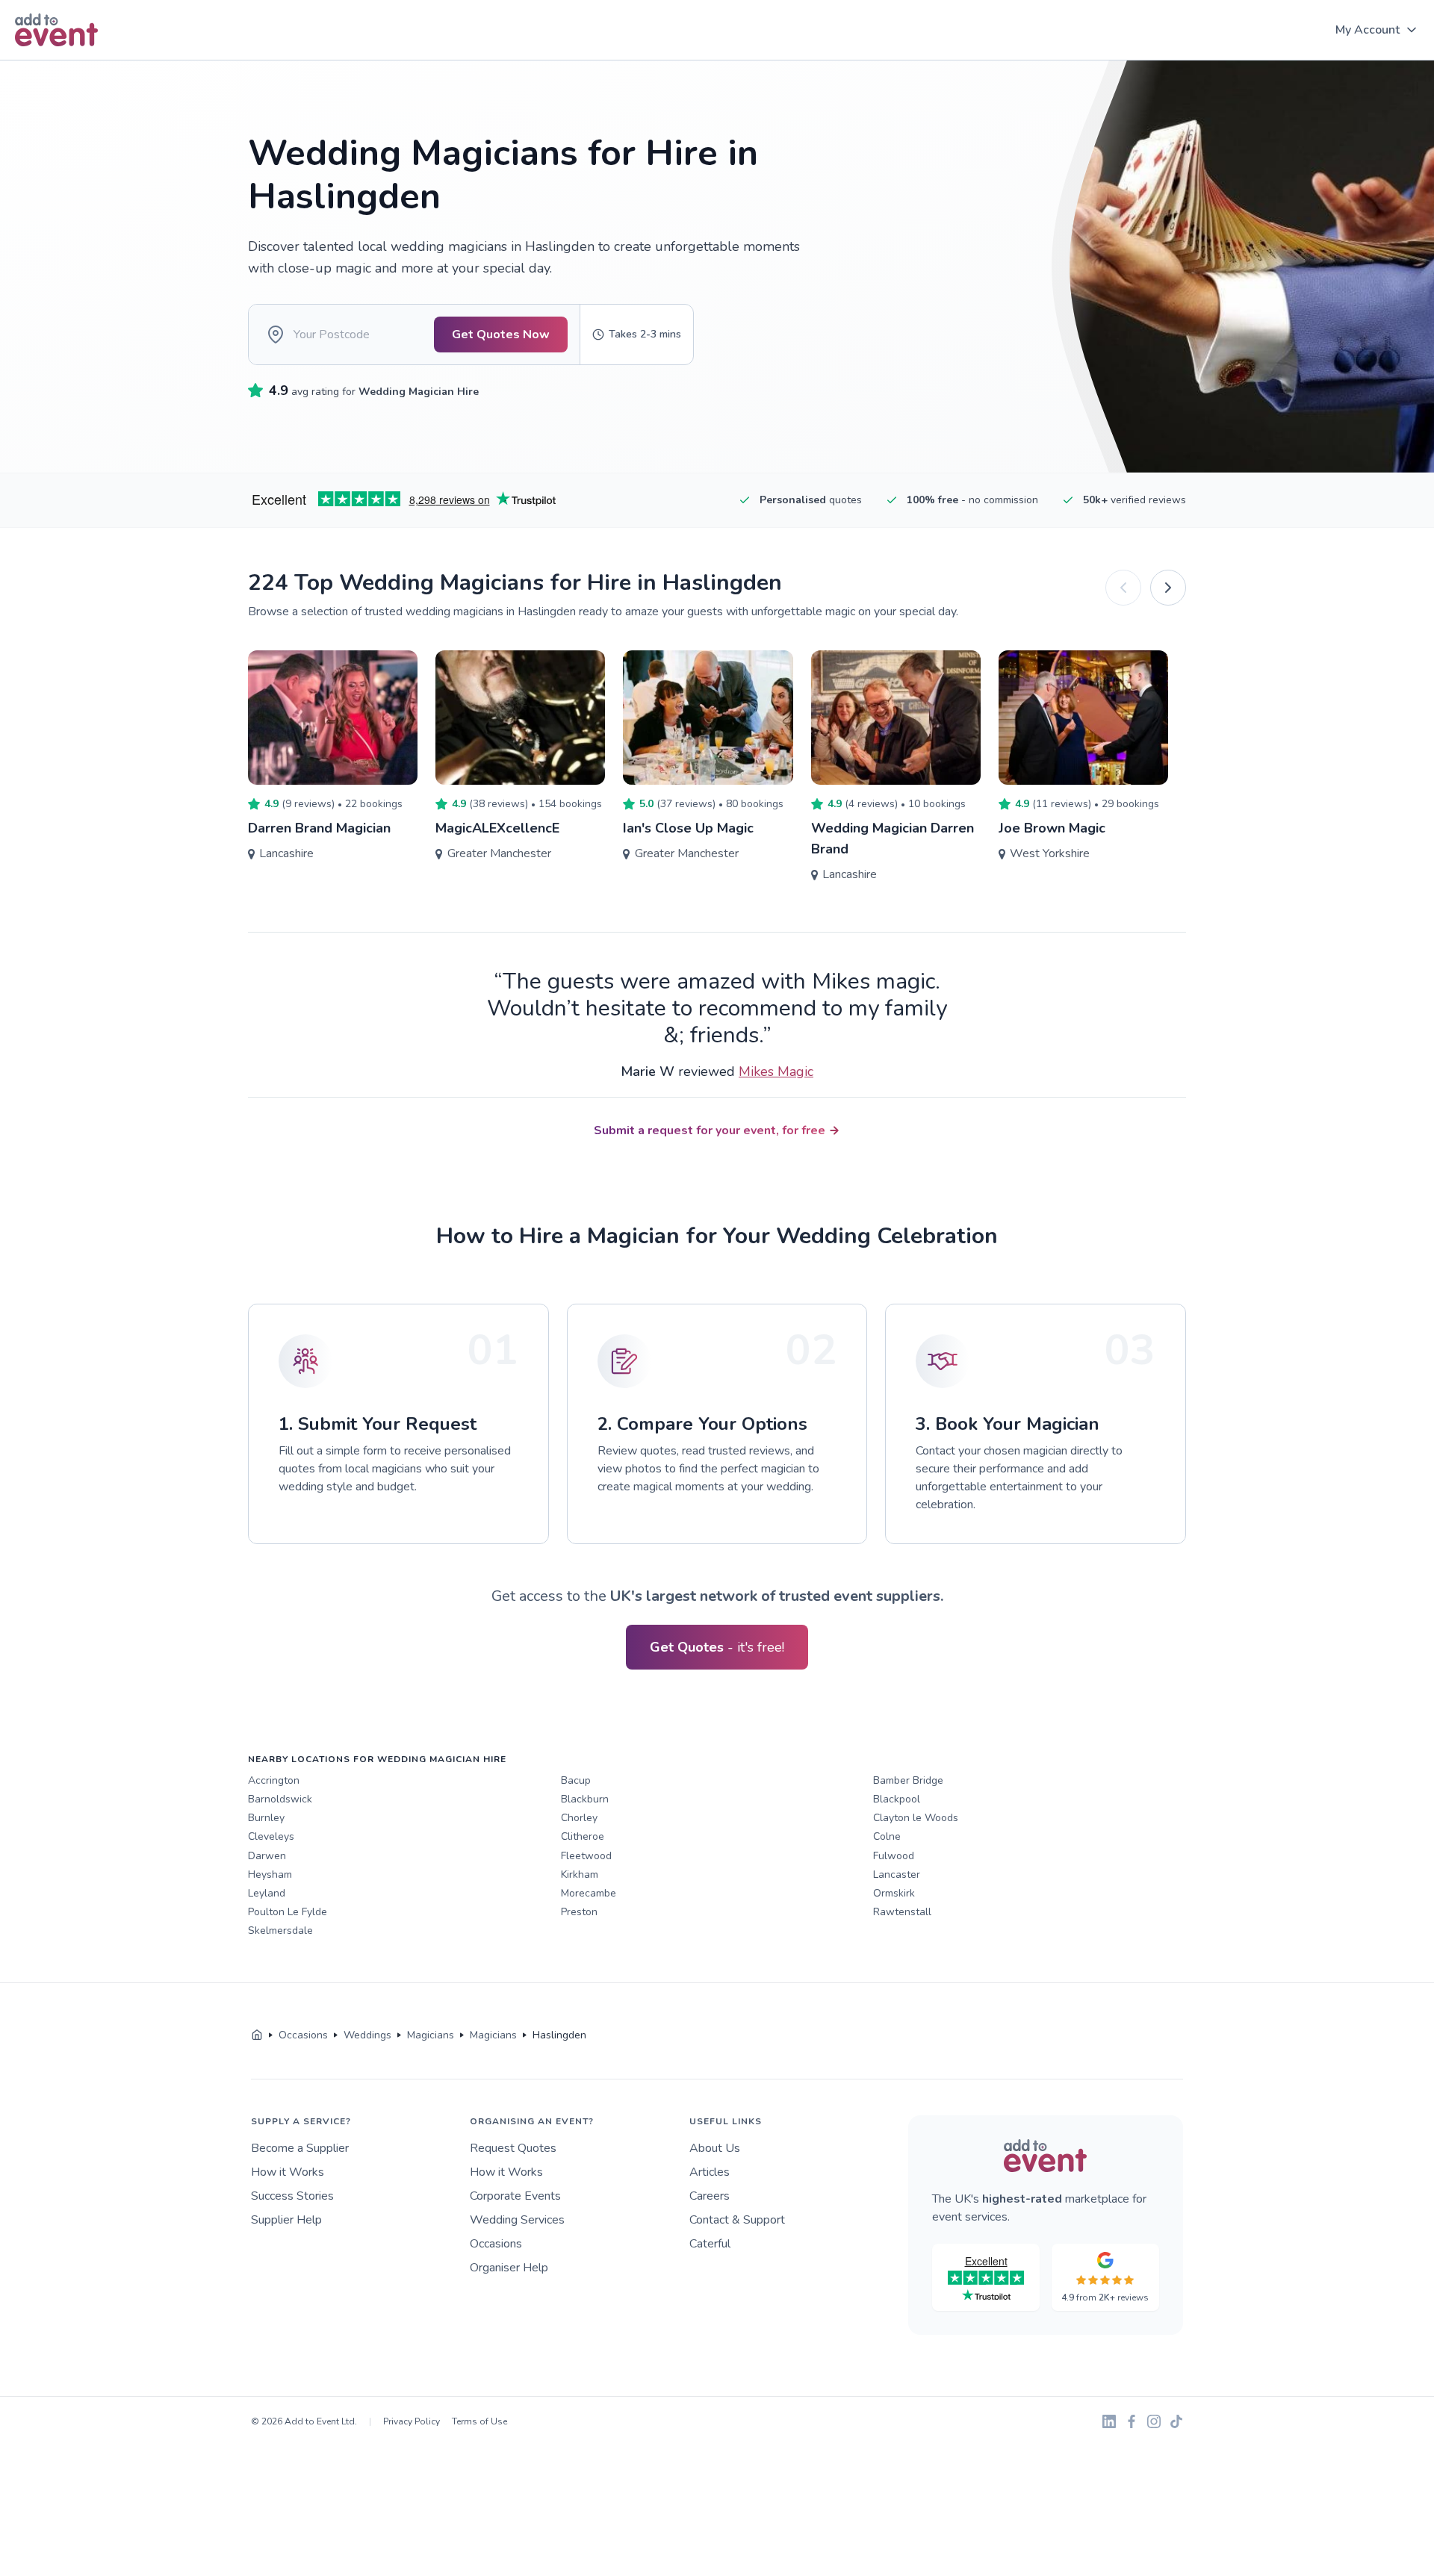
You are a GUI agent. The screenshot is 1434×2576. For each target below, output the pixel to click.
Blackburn (585, 1799)
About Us (715, 2148)
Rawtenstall (902, 1912)
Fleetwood (586, 1856)
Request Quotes (513, 2148)
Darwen (267, 1856)
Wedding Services (517, 2220)
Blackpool (897, 1799)
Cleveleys (271, 1836)
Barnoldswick (280, 1799)
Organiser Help (509, 2268)
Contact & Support (737, 2220)
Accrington (274, 1780)
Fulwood (894, 1856)
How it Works (288, 2172)
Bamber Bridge (908, 1780)
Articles (710, 2172)
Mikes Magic (776, 1071)
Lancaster (897, 1875)
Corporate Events (515, 2196)
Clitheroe (583, 1836)
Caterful (710, 2244)
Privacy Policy (412, 2421)
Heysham (270, 1875)
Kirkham (580, 1875)
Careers (710, 2196)
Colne (887, 1836)
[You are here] (257, 2035)
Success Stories (292, 2196)
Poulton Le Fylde (288, 1912)
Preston (579, 1912)
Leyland (267, 1893)
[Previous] (1123, 588)
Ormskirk (894, 1893)
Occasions (496, 2244)
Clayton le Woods (916, 1818)
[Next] (1168, 588)
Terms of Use (479, 2421)
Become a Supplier (300, 2148)
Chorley (579, 1818)
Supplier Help (286, 2220)
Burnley (266, 1818)
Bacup (576, 1780)
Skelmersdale (280, 1931)
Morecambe (589, 1893)
